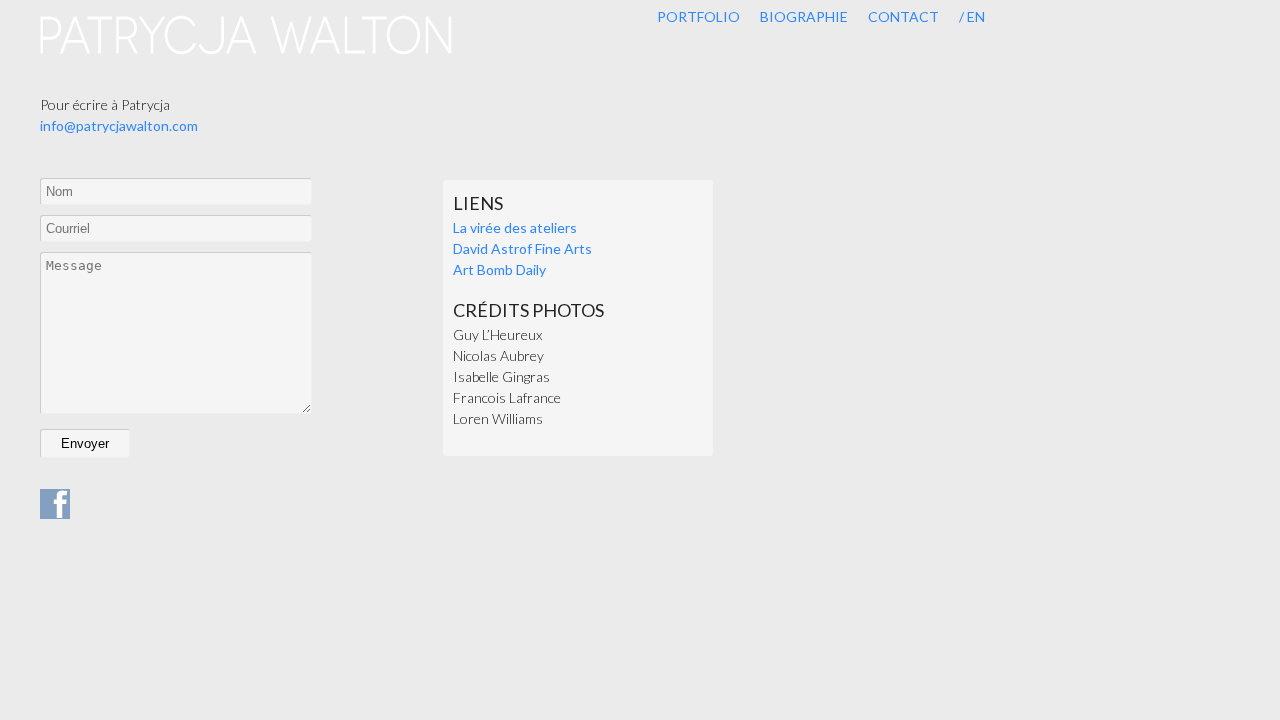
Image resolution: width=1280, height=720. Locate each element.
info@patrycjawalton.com (119, 125)
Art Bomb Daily (499, 269)
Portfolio (698, 17)
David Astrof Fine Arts (522, 248)
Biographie (804, 17)
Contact (903, 17)
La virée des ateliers (515, 227)
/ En (972, 17)
